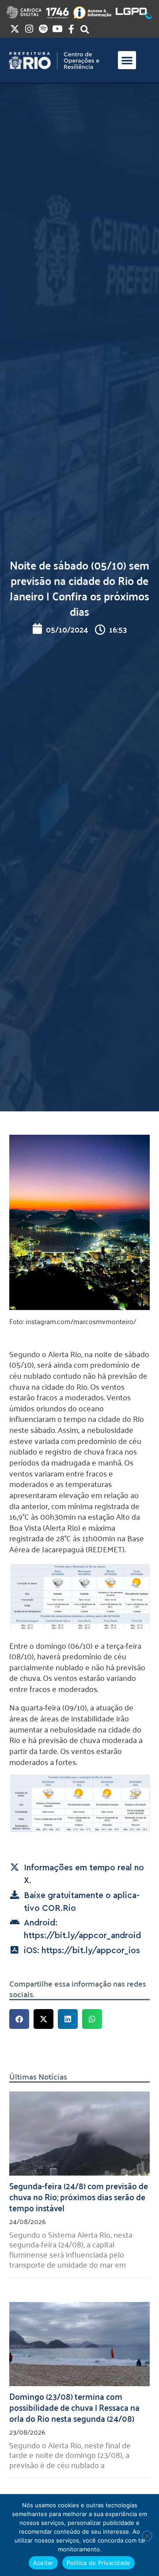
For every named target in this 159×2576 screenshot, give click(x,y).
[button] (127, 60)
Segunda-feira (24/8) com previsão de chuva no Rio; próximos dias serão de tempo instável (79, 2196)
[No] (147, 2536)
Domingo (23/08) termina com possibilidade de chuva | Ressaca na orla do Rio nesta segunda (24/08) (74, 2407)
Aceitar (43, 2563)
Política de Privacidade (99, 2563)
